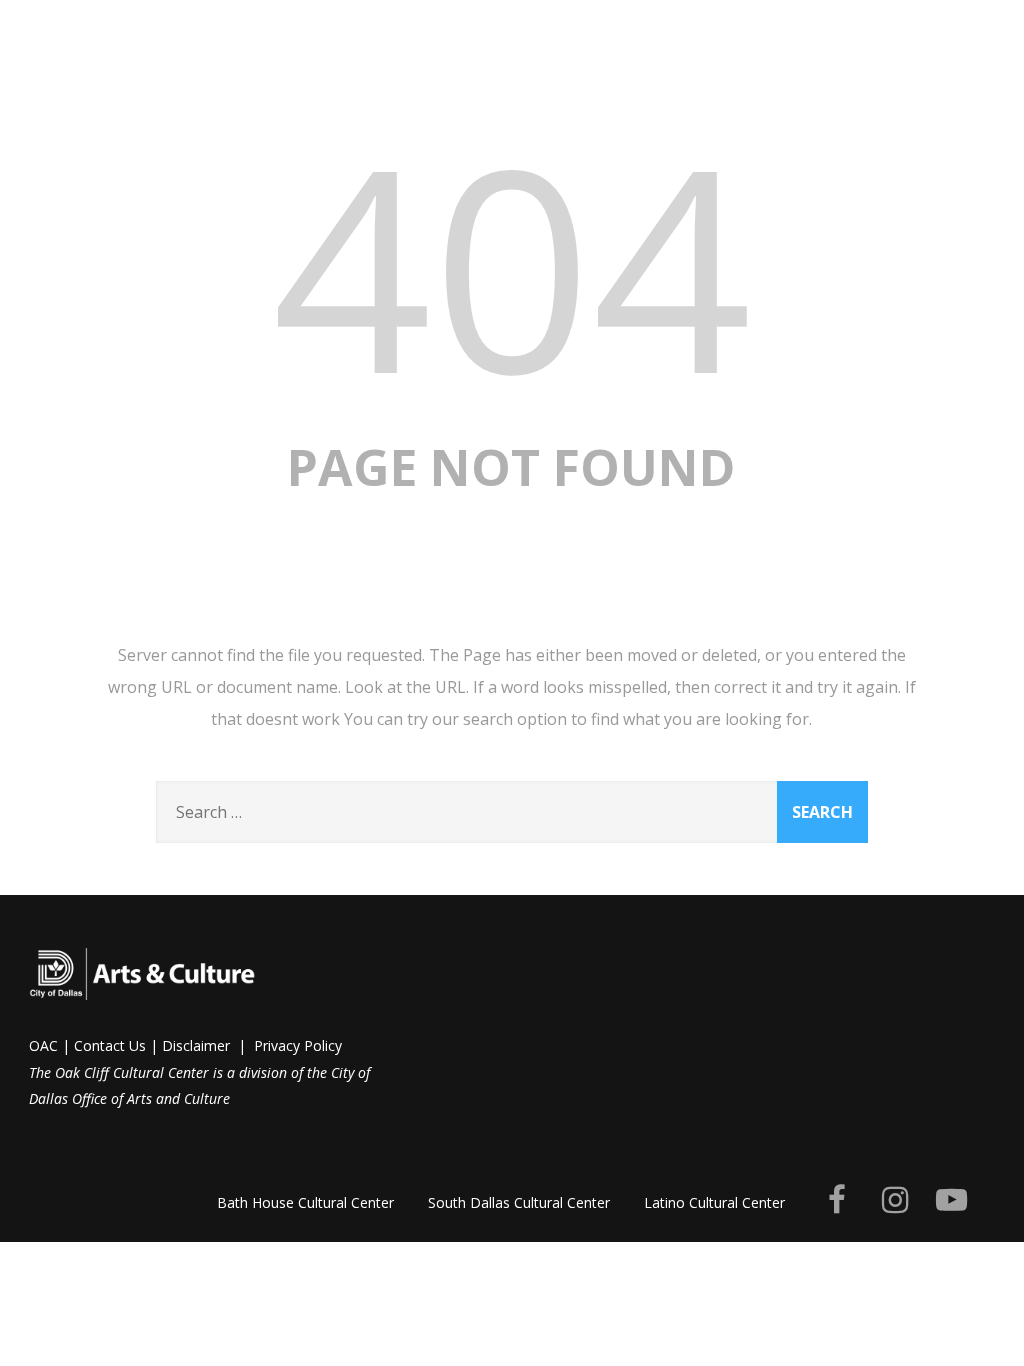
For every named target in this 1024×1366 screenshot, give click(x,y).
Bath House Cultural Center (305, 1202)
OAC (43, 1045)
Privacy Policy (298, 1045)
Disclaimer (196, 1045)
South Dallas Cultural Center (519, 1202)
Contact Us (110, 1045)
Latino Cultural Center (714, 1202)
